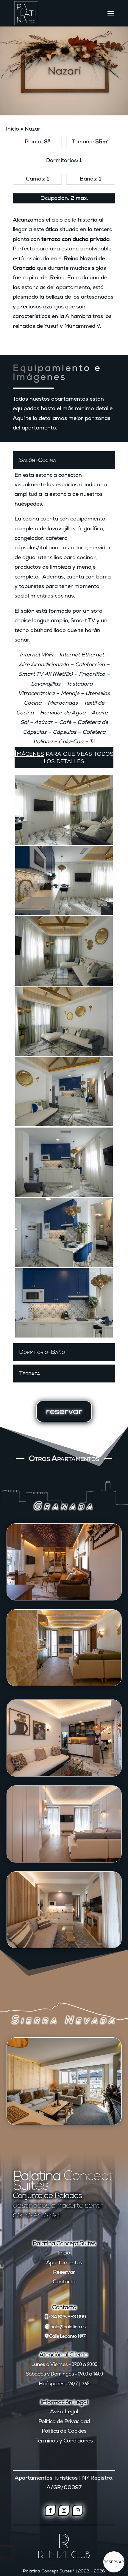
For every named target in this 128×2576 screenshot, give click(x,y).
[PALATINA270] (64, 810)
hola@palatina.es (68, 2327)
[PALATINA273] (64, 1092)
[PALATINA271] (64, 951)
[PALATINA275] (64, 1232)
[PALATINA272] (64, 1021)
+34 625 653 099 (67, 2317)
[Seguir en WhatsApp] (78, 2510)
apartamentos (70, 399)
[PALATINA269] (64, 881)
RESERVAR (114, 2562)
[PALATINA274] (64, 1162)
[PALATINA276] (64, 1303)
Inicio (13, 129)
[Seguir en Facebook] (50, 2510)
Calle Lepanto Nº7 (67, 2336)
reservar (64, 1411)
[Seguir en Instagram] (64, 2510)
